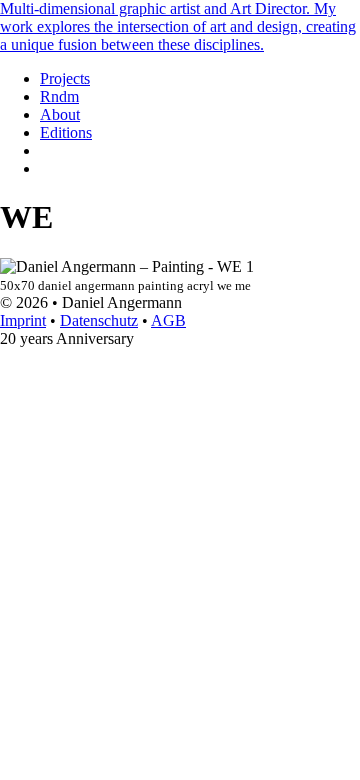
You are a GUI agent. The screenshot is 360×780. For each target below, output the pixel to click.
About (60, 114)
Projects (65, 78)
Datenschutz (99, 320)
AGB (168, 320)
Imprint (23, 320)
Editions (66, 132)
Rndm (59, 96)
